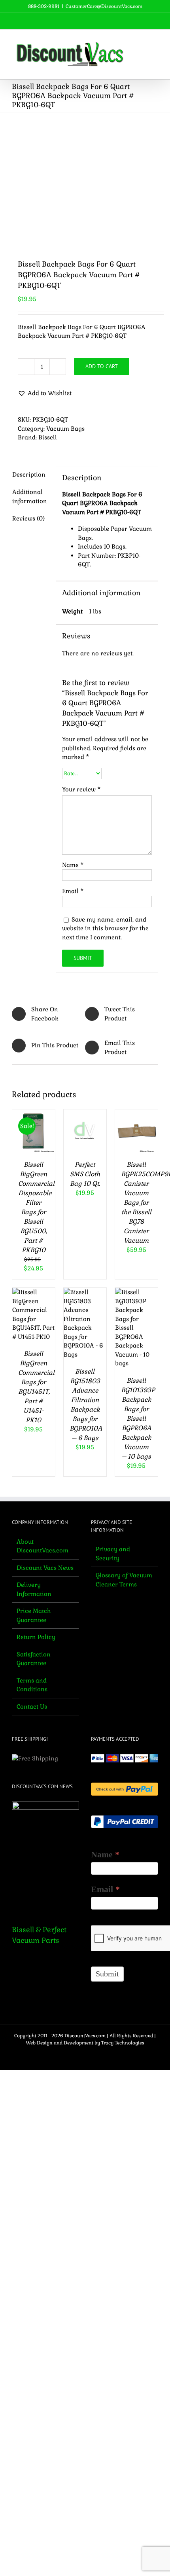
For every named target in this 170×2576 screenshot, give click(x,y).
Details (34, 1148)
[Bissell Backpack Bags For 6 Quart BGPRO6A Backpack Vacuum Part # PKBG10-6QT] (85, 180)
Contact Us (32, 1706)
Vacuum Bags (65, 429)
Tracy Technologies (123, 2043)
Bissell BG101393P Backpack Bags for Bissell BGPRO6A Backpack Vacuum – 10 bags (138, 1419)
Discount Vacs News (45, 1568)
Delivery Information (34, 1589)
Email (73, 891)
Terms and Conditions (32, 1685)
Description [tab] (29, 474)
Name (73, 865)
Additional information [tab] (30, 496)
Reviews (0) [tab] (28, 518)
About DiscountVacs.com (42, 1546)
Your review (81, 789)
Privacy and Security (113, 1554)
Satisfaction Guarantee (34, 1659)
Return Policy (36, 1637)
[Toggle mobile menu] (155, 42)
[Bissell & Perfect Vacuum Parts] (45, 1857)
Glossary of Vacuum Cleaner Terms (124, 1580)
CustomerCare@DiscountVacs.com (104, 6)
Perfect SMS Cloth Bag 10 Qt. (85, 1174)
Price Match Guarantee (34, 1615)
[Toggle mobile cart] (141, 42)
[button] (45, 393)
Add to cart (102, 366)
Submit (107, 1974)
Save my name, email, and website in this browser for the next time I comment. (105, 928)
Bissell (48, 437)
